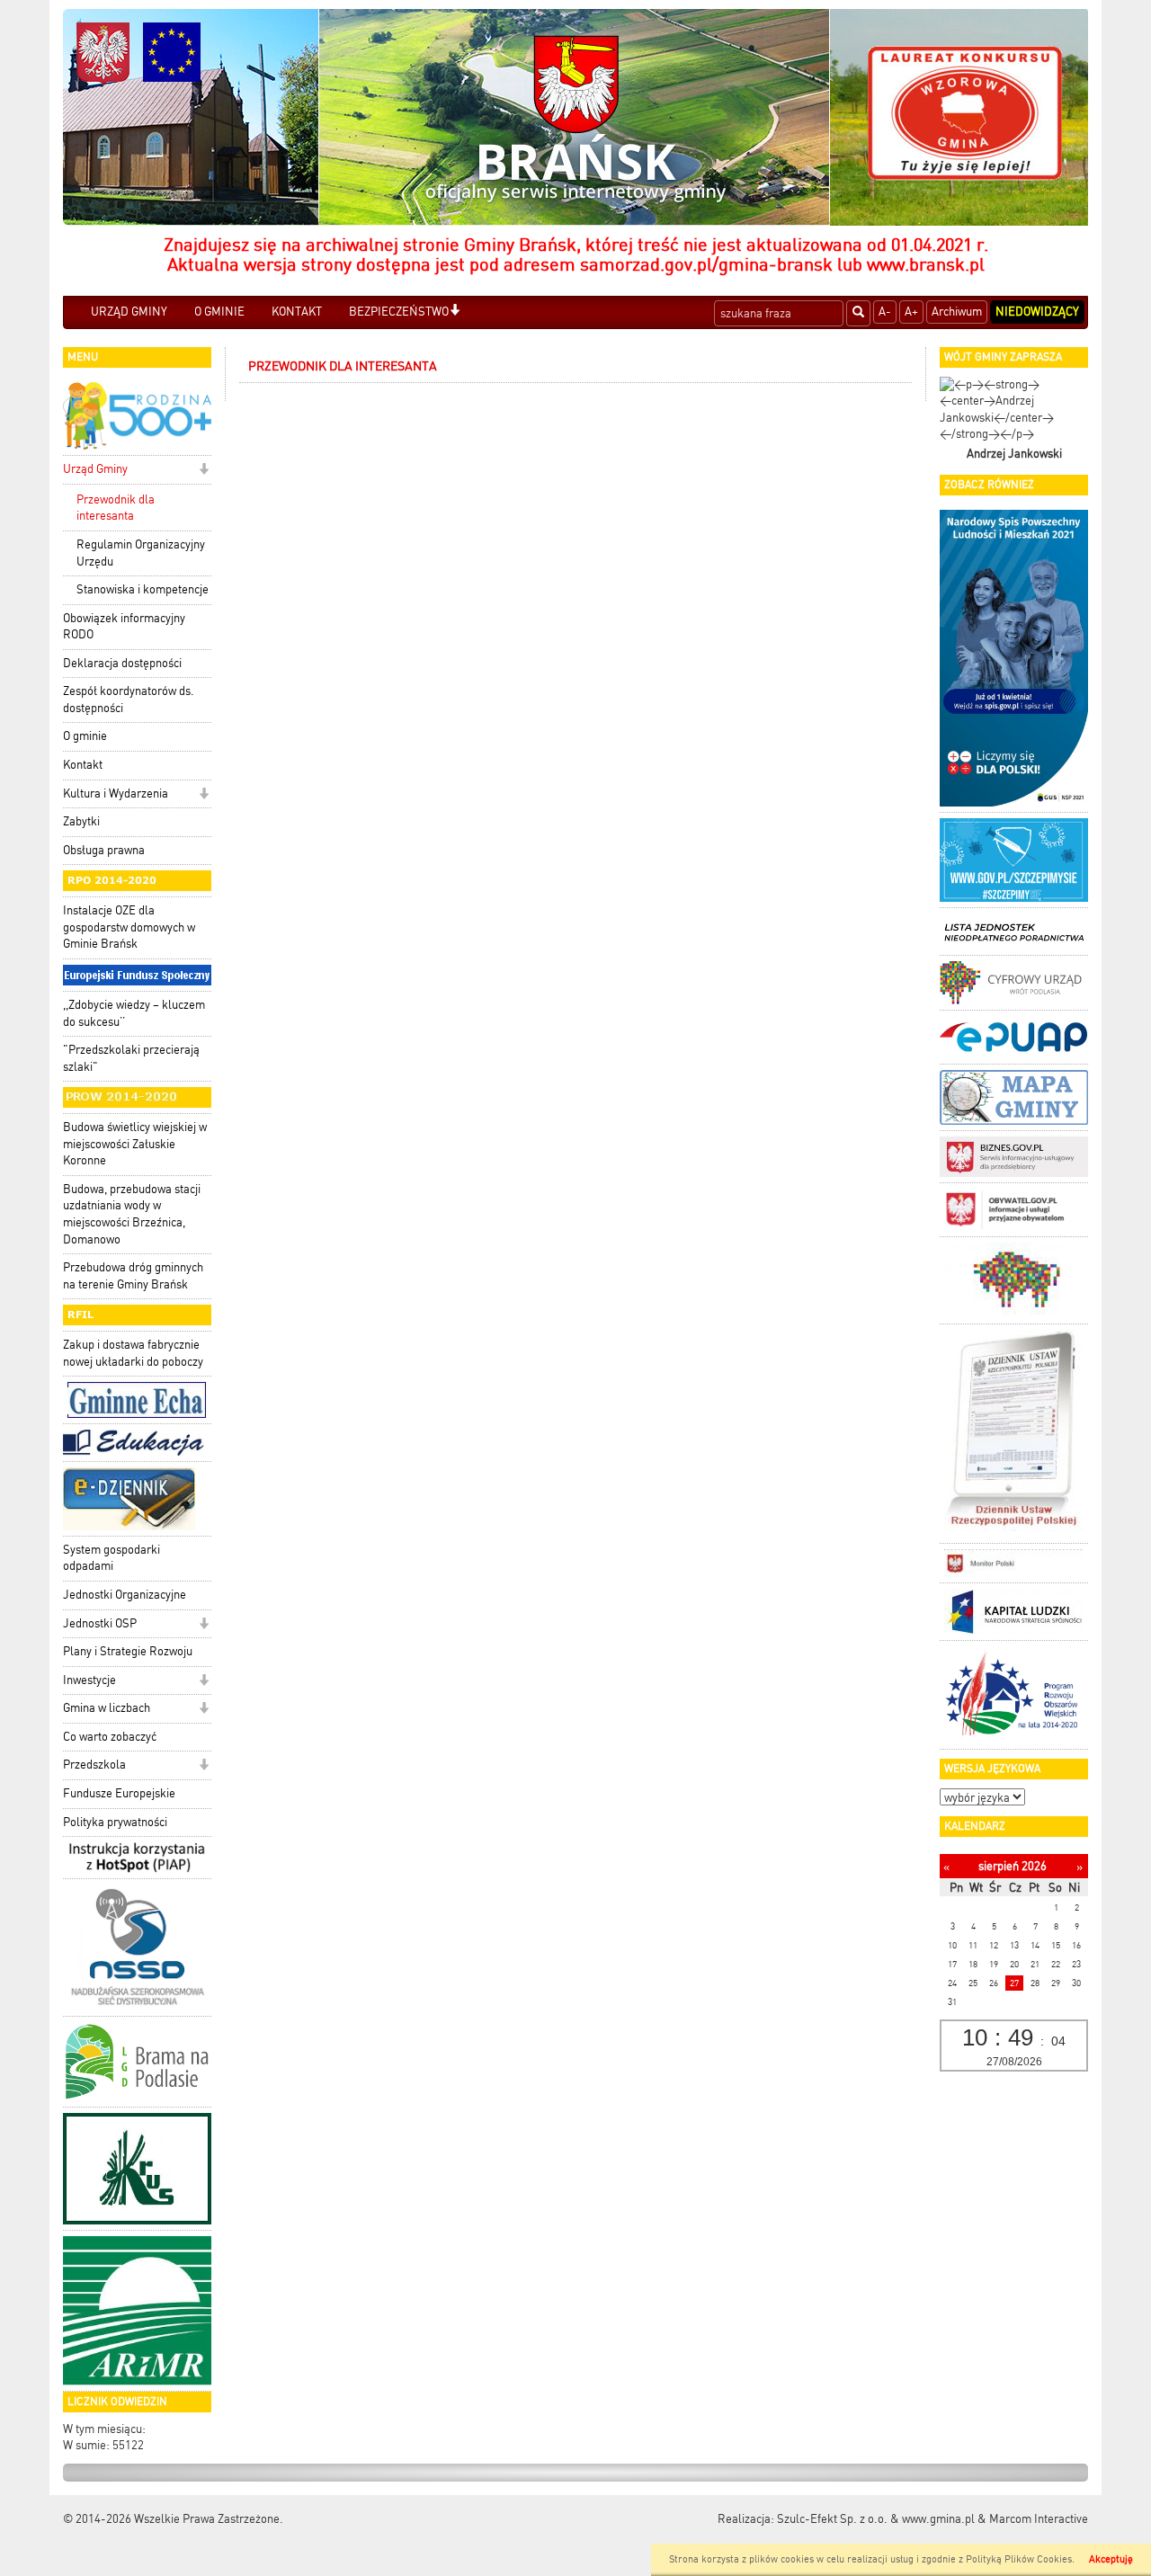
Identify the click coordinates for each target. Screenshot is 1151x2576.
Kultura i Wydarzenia (116, 793)
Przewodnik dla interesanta (116, 508)
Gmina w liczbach (107, 1708)
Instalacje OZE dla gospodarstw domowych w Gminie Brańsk (129, 927)
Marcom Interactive (1039, 2519)
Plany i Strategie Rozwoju (128, 1651)
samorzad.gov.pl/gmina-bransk (706, 264)
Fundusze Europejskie (119, 1793)
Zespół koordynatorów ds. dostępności (129, 700)
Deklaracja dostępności (122, 663)
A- (885, 312)
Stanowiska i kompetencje (143, 589)
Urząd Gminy (95, 469)
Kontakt (83, 765)
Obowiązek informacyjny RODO (124, 627)
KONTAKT (297, 312)
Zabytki (81, 821)
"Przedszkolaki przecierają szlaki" (131, 1058)
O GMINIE (219, 312)
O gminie (85, 736)
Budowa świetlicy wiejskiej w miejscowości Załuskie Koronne (135, 1144)
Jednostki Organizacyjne (125, 1595)
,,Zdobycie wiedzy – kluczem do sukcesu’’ (134, 1013)
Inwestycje (89, 1680)
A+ (911, 312)
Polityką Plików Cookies (1019, 2559)
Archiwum (957, 312)
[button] (455, 312)
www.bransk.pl (926, 264)
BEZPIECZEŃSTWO (399, 312)
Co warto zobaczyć (110, 1737)
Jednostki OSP (100, 1623)
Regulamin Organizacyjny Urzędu (141, 553)
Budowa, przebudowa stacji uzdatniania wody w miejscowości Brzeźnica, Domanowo (132, 1214)
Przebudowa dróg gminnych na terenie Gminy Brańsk (133, 1276)
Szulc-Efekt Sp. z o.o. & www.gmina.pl (876, 2519)
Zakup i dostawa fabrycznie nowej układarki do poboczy (133, 1353)
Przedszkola (94, 1765)
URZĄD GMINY (129, 312)
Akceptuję (1111, 2559)
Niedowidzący (1037, 312)
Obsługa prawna (104, 850)
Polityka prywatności (115, 1822)
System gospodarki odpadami (112, 1558)
